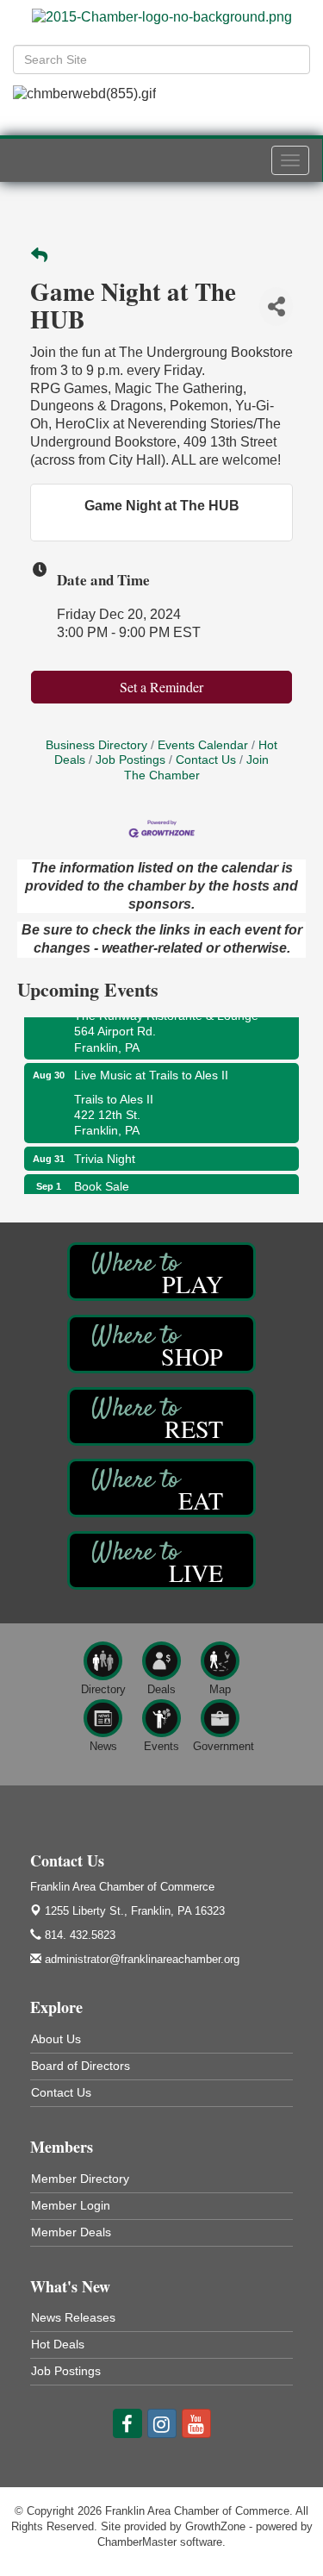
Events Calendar (203, 745)
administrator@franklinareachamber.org (140, 1959)
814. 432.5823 (78, 1935)
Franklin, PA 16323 (135, 1911)
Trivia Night (105, 1155)
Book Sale (102, 1183)
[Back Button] (39, 256)
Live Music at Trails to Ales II (151, 1072)
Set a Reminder (161, 687)
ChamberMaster (137, 2542)
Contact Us (206, 760)
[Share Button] (276, 306)
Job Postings (130, 760)
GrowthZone (215, 2526)
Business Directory (96, 745)
